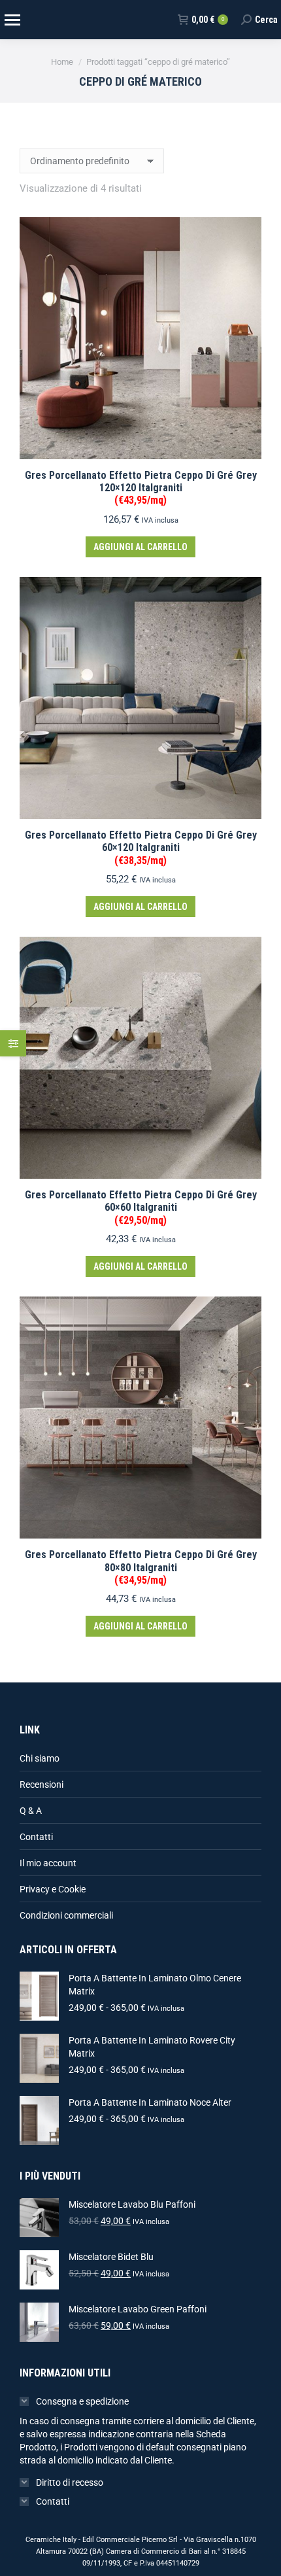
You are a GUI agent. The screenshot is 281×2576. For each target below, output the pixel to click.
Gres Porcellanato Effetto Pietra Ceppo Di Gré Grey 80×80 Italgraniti (141, 1567)
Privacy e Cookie (53, 1889)
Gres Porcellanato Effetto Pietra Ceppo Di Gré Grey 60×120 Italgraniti (141, 847)
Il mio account (48, 1863)
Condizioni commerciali (66, 1915)
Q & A (31, 1811)
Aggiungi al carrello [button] (140, 547)
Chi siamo (40, 1758)
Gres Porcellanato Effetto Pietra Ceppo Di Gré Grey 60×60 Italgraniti (141, 1207)
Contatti (36, 1837)
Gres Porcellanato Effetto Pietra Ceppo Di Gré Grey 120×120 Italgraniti (141, 488)
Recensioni (41, 1784)
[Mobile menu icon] (12, 20)
